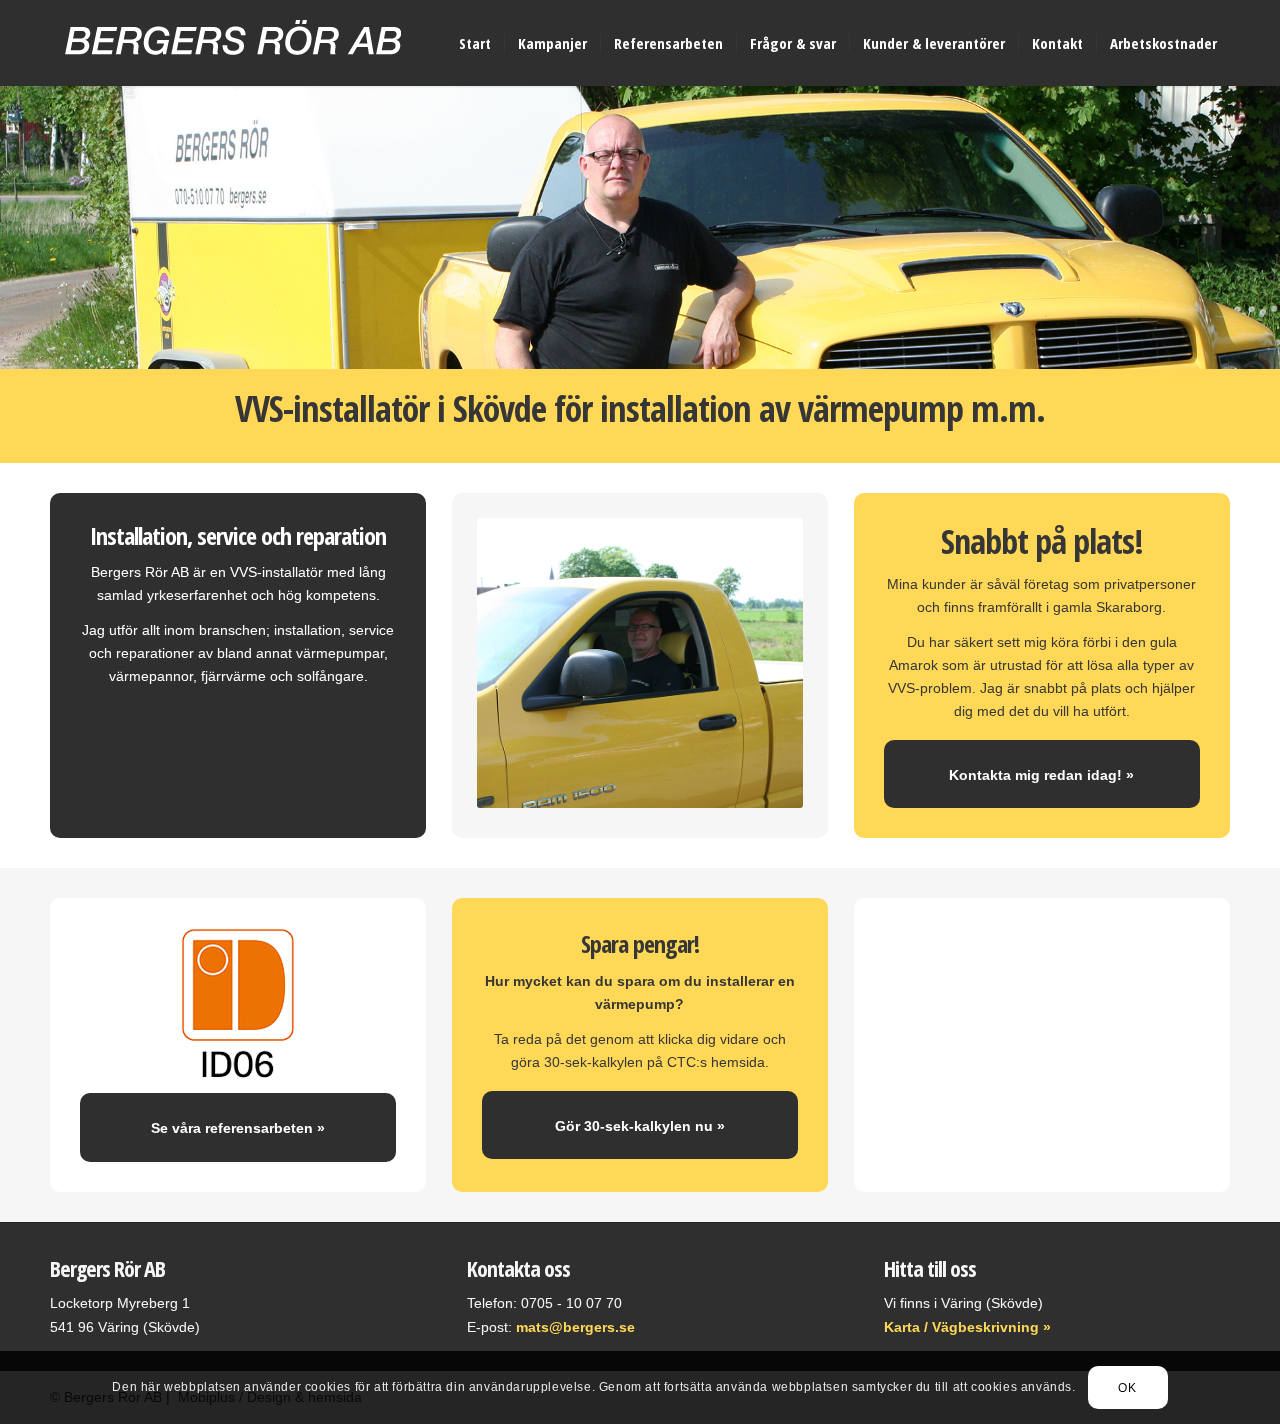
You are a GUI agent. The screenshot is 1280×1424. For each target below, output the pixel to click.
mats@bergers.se (575, 1327)
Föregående (17, 228)
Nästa (1262, 228)
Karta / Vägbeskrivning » (967, 1327)
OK (1127, 1387)
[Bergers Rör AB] (233, 63)
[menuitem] (475, 43)
